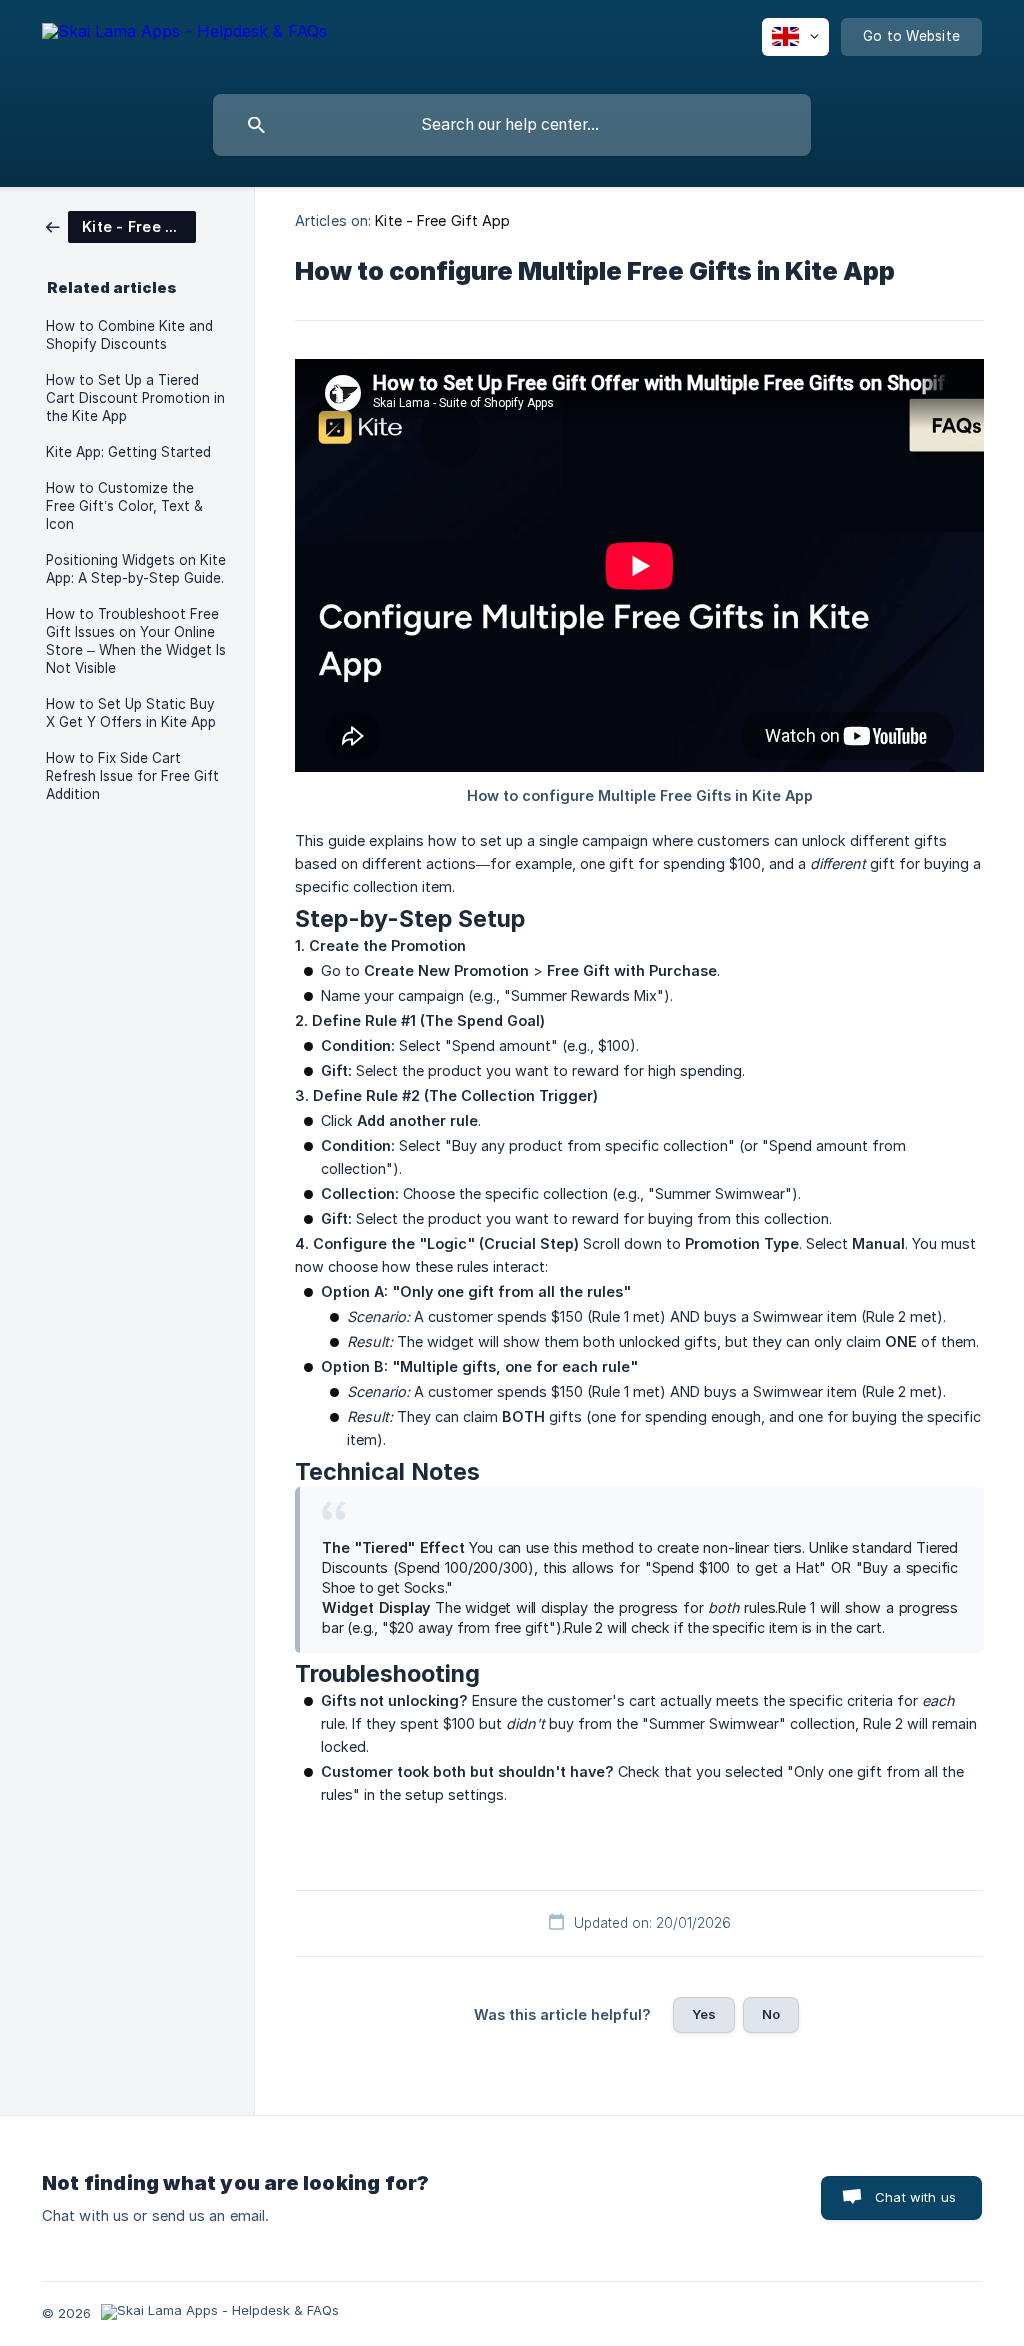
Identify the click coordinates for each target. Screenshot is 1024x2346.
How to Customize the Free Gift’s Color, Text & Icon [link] (124, 506)
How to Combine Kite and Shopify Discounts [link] (129, 335)
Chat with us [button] (915, 2197)
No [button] (771, 2014)
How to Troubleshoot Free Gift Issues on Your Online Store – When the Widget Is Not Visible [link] (136, 641)
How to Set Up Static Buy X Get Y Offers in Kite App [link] (131, 713)
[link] (121, 225)
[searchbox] (512, 125)
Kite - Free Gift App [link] (442, 220)
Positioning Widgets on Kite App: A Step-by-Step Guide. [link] (136, 569)
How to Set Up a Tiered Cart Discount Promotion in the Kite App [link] (135, 398)
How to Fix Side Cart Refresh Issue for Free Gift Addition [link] (132, 776)
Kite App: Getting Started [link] (128, 452)
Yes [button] (704, 2014)
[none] (184, 50)
